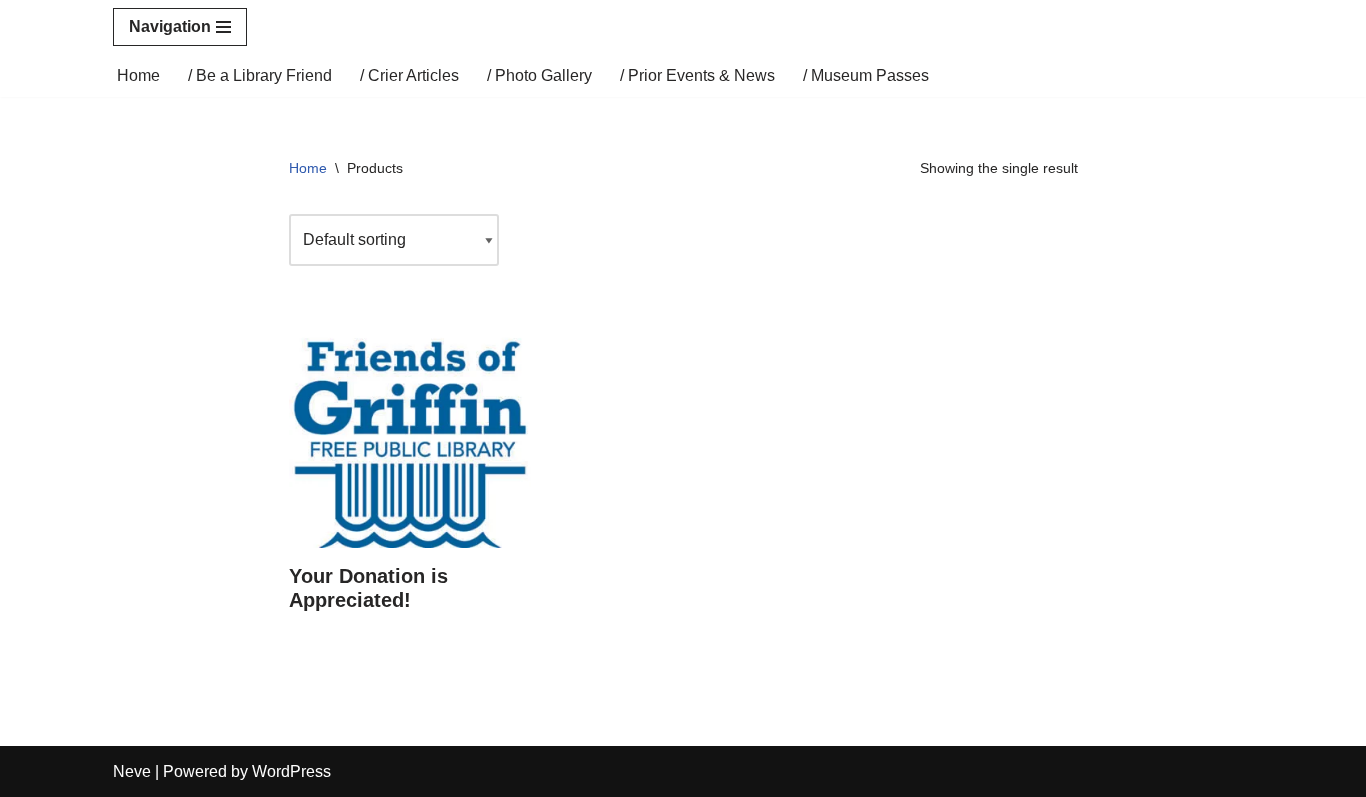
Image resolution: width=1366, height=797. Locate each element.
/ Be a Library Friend (260, 75)
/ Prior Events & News (697, 75)
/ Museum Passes (866, 75)
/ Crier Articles (409, 75)
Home (138, 75)
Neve (132, 771)
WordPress (291, 771)
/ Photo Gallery (539, 75)
